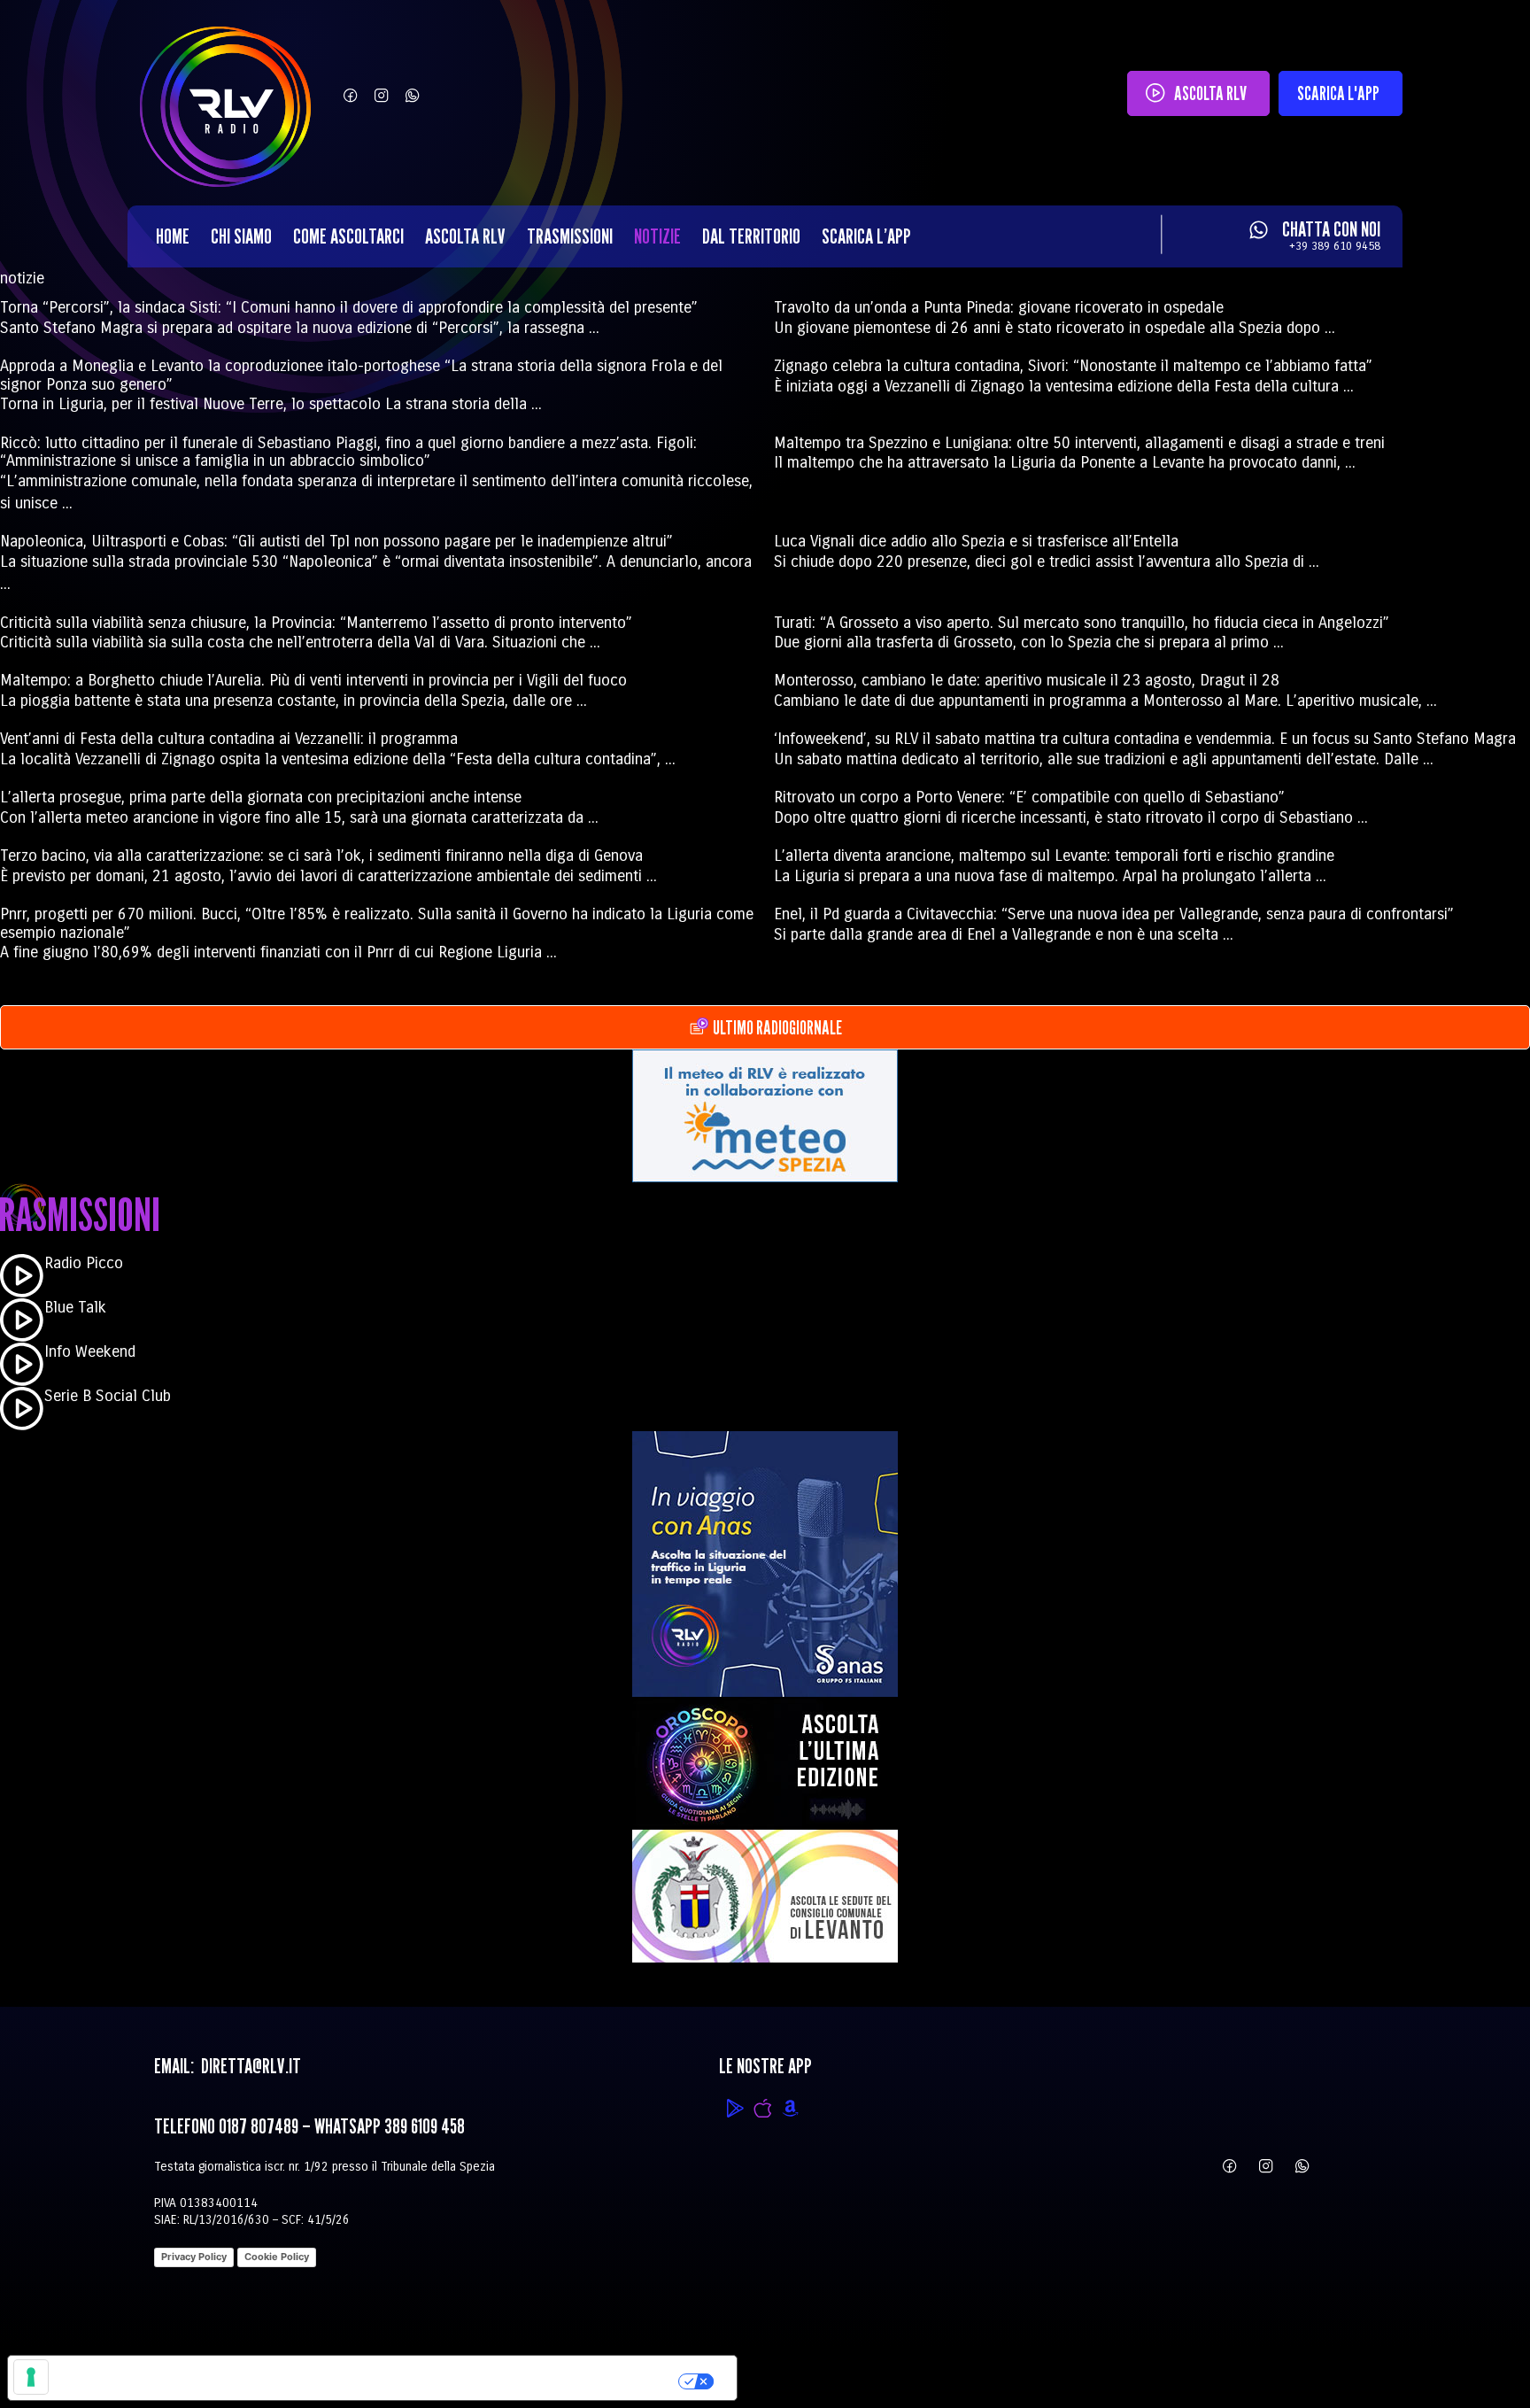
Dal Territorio (751, 236)
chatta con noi (1331, 229)
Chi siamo (241, 236)
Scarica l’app (866, 236)
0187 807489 (259, 2126)
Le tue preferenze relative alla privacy (448, 2378)
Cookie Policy (277, 2257)
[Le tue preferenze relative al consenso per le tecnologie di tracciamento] (31, 2377)
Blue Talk (75, 1307)
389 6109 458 (425, 2126)
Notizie (657, 236)
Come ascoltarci (348, 236)
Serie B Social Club (108, 1396)
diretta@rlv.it (249, 2066)
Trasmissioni (570, 236)
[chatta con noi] (1259, 230)
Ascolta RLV (465, 236)
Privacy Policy (194, 2257)
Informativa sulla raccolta (109, 2378)
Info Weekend (90, 1351)
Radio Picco (84, 1263)
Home (173, 236)
